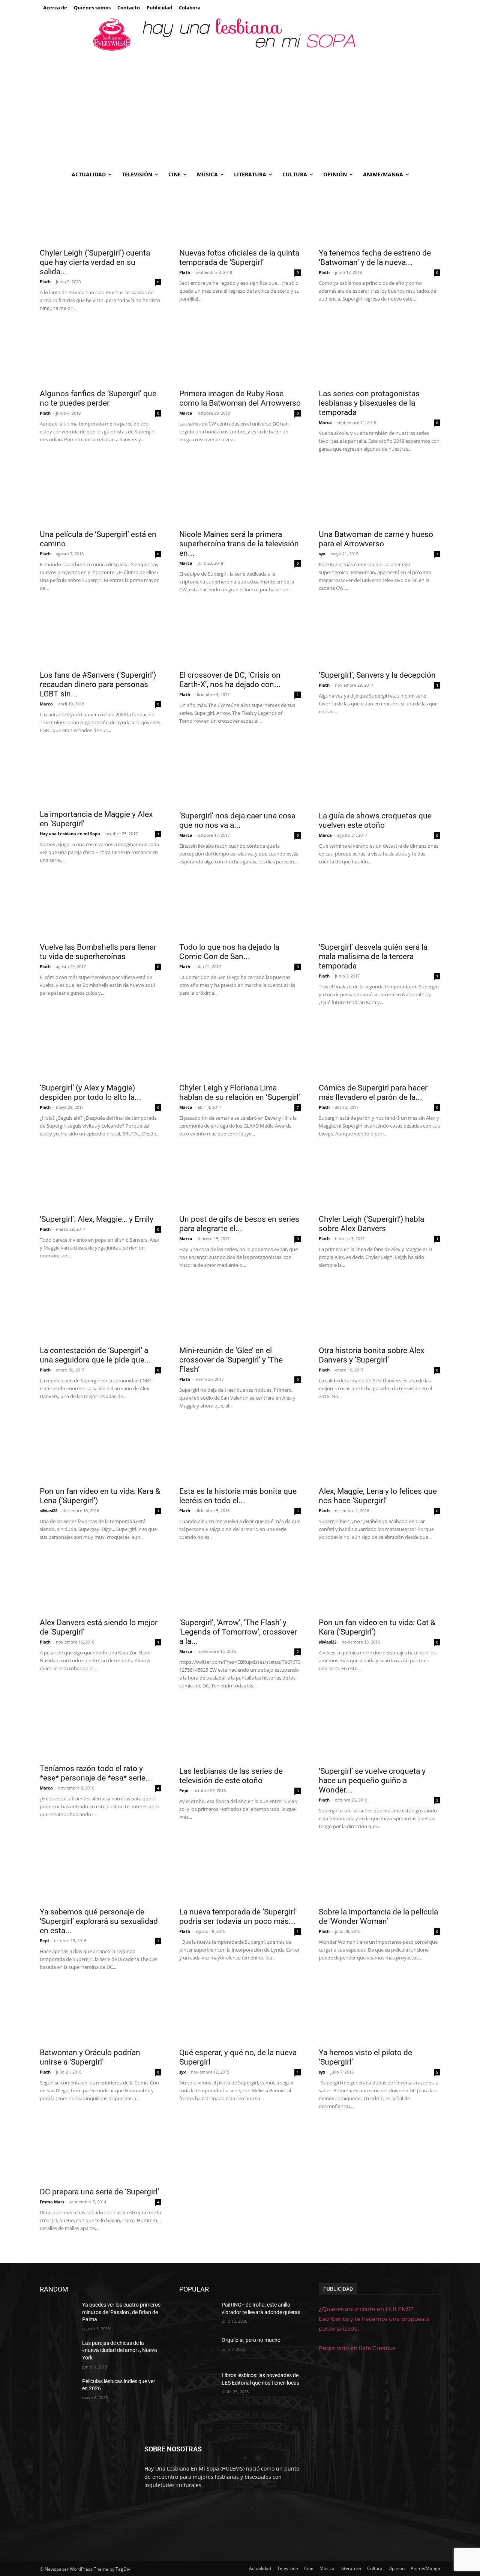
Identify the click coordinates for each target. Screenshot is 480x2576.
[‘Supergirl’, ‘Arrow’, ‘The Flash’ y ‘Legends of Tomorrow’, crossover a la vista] (240, 1583)
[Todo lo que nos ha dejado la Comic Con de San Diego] (240, 908)
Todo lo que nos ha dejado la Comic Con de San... (229, 952)
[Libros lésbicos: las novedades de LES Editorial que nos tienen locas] (197, 2385)
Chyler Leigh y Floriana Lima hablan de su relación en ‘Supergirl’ (240, 1093)
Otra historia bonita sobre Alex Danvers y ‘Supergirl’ (371, 1355)
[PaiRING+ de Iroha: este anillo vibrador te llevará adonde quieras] (197, 2314)
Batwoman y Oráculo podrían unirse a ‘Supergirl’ (90, 2057)
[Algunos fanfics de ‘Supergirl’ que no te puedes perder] (100, 354)
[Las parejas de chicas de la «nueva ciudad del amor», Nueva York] (58, 2352)
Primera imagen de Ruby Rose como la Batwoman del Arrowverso (240, 398)
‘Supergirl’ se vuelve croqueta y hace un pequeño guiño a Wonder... (372, 1780)
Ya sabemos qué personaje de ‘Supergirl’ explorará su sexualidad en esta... (99, 1921)
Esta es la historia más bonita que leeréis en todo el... (238, 1496)
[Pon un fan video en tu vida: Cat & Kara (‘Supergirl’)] (379, 1583)
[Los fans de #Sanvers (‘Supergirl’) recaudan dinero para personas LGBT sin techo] (100, 636)
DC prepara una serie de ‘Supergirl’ (99, 2192)
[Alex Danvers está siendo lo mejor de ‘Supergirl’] (100, 1583)
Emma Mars (52, 2202)
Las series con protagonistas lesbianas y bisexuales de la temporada (369, 403)
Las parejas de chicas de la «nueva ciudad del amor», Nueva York (120, 2350)
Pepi (184, 1790)
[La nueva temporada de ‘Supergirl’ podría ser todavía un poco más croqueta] (240, 1872)
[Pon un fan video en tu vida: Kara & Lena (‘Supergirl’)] (100, 1452)
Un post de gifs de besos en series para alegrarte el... (239, 1224)
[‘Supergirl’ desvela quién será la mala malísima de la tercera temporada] (379, 908)
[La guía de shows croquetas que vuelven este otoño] (379, 776)
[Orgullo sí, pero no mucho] (197, 2349)
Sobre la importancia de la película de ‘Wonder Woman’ (378, 1917)
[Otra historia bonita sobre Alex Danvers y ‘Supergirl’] (379, 1311)
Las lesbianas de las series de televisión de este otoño (231, 1776)
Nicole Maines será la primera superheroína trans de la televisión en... (239, 544)
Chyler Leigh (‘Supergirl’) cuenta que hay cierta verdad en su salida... (95, 262)
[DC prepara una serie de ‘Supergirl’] (100, 2152)
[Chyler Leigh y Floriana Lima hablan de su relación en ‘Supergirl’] (240, 1048)
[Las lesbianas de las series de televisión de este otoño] (240, 1732)
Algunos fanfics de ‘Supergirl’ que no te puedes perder (98, 398)
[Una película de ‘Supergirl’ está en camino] (100, 495)
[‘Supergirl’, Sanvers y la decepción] (379, 636)
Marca (186, 413)
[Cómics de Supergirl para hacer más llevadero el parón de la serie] (379, 1048)
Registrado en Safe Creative (357, 2348)
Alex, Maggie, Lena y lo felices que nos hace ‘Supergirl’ (378, 1496)
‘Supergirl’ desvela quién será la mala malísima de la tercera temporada (373, 956)
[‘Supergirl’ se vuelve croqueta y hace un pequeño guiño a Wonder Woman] (379, 1732)
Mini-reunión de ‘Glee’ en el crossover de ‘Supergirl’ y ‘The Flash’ (231, 1360)
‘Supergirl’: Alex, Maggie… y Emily (97, 1219)
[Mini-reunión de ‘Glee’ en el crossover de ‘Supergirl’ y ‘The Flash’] (240, 1311)
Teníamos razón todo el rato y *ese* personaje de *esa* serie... (96, 1773)
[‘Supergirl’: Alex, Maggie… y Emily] (100, 1180)
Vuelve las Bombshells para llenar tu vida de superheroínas (98, 952)
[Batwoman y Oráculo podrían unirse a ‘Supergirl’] (100, 2013)
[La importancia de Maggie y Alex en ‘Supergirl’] (100, 776)
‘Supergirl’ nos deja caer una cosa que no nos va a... (237, 820)
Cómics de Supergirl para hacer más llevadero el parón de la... (373, 1093)
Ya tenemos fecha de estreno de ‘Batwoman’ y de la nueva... (375, 258)
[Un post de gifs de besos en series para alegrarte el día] (240, 1180)
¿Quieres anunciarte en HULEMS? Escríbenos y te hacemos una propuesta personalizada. (374, 2319)
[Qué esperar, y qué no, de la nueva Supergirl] (240, 2013)
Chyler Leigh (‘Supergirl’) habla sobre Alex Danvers (371, 1224)
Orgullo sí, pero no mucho (251, 2340)
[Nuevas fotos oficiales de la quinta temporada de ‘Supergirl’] (240, 214)
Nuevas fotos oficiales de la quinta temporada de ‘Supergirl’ (239, 258)
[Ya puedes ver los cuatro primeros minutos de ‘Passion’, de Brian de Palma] (58, 2314)
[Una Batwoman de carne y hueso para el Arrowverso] (379, 495)
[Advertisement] (240, 109)
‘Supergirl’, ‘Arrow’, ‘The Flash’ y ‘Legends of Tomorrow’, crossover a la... (238, 1632)
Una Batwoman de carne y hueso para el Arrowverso (376, 539)
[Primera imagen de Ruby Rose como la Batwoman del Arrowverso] (240, 354)
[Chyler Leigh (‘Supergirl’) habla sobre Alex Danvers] (379, 1180)
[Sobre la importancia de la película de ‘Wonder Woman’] (379, 1872)
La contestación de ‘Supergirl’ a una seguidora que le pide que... (95, 1355)
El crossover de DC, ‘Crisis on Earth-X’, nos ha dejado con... (230, 680)
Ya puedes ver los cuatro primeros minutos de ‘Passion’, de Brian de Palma (121, 2312)
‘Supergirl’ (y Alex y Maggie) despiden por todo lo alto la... (91, 1093)
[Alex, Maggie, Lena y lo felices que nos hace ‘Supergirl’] (379, 1452)
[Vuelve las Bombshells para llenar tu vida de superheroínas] (100, 908)
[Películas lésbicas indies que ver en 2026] (58, 2391)
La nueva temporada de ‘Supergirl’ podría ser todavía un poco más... (238, 1917)
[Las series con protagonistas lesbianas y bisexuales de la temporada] (379, 354)
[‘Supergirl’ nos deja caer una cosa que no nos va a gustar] (240, 776)
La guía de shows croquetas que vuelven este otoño (375, 820)
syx (322, 554)
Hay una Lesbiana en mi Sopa (70, 834)
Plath (45, 282)
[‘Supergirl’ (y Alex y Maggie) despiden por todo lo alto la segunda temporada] (100, 1048)
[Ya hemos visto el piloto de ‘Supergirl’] (379, 2013)
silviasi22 (49, 1511)
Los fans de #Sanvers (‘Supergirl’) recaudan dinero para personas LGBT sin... (98, 684)
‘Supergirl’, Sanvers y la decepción (377, 675)
